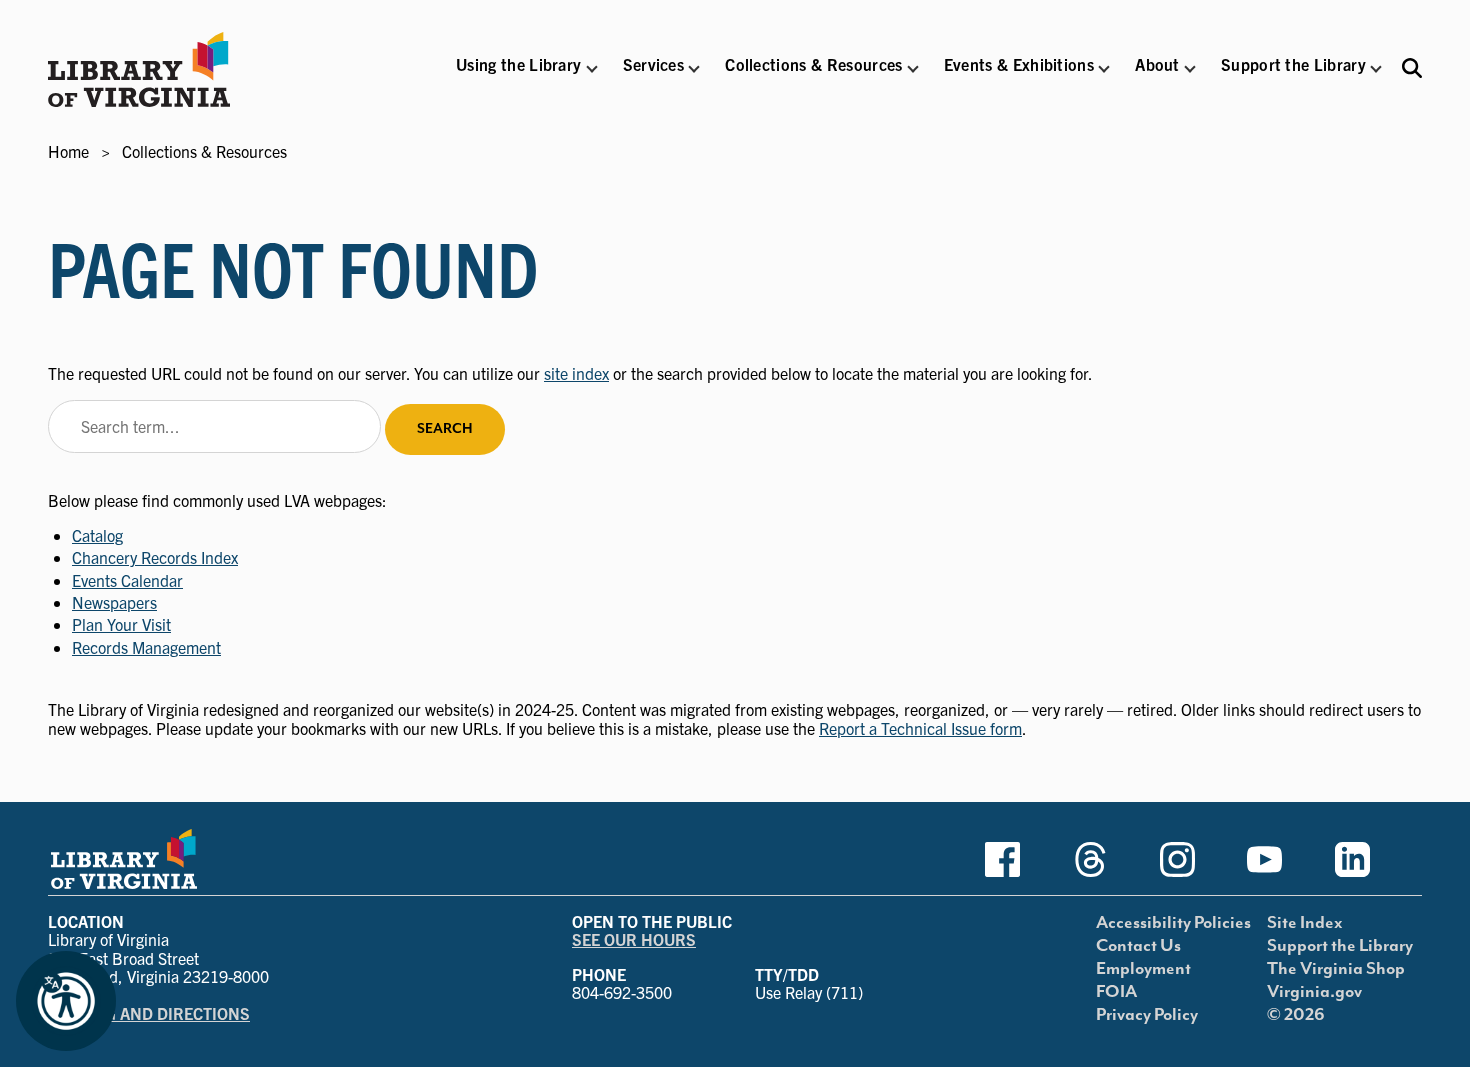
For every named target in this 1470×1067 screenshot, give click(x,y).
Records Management (146, 647)
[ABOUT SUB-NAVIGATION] (1190, 69)
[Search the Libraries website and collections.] (1412, 67)
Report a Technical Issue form (920, 728)
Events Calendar (127, 580)
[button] (518, 77)
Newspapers (114, 602)
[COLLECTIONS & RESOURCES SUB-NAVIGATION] (913, 69)
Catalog (97, 535)
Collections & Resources (204, 151)
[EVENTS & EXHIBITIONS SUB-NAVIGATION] (1104, 69)
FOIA (1116, 992)
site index (576, 373)
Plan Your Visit (121, 624)
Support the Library (1340, 946)
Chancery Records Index (155, 557)
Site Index (1305, 923)
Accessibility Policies (1173, 923)
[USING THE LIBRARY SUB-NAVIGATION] (591, 69)
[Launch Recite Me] (66, 1001)
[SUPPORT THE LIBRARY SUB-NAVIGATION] (1376, 69)
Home (68, 151)
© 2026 (1296, 1015)
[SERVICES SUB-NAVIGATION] (694, 69)
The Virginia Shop (1336, 969)
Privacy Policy (1147, 1015)
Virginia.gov (1314, 992)
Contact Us (1138, 946)
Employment (1143, 969)
